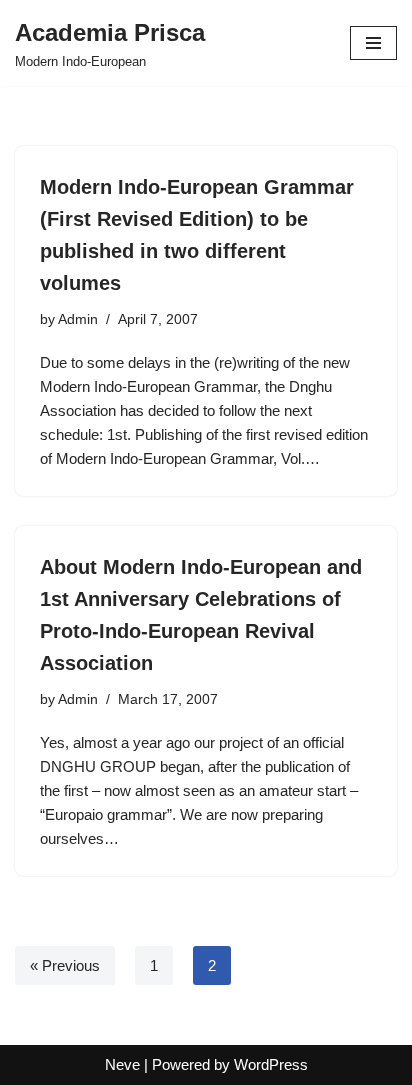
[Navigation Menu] (373, 43)
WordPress (271, 1064)
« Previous (65, 965)
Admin (78, 319)
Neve (122, 1064)
